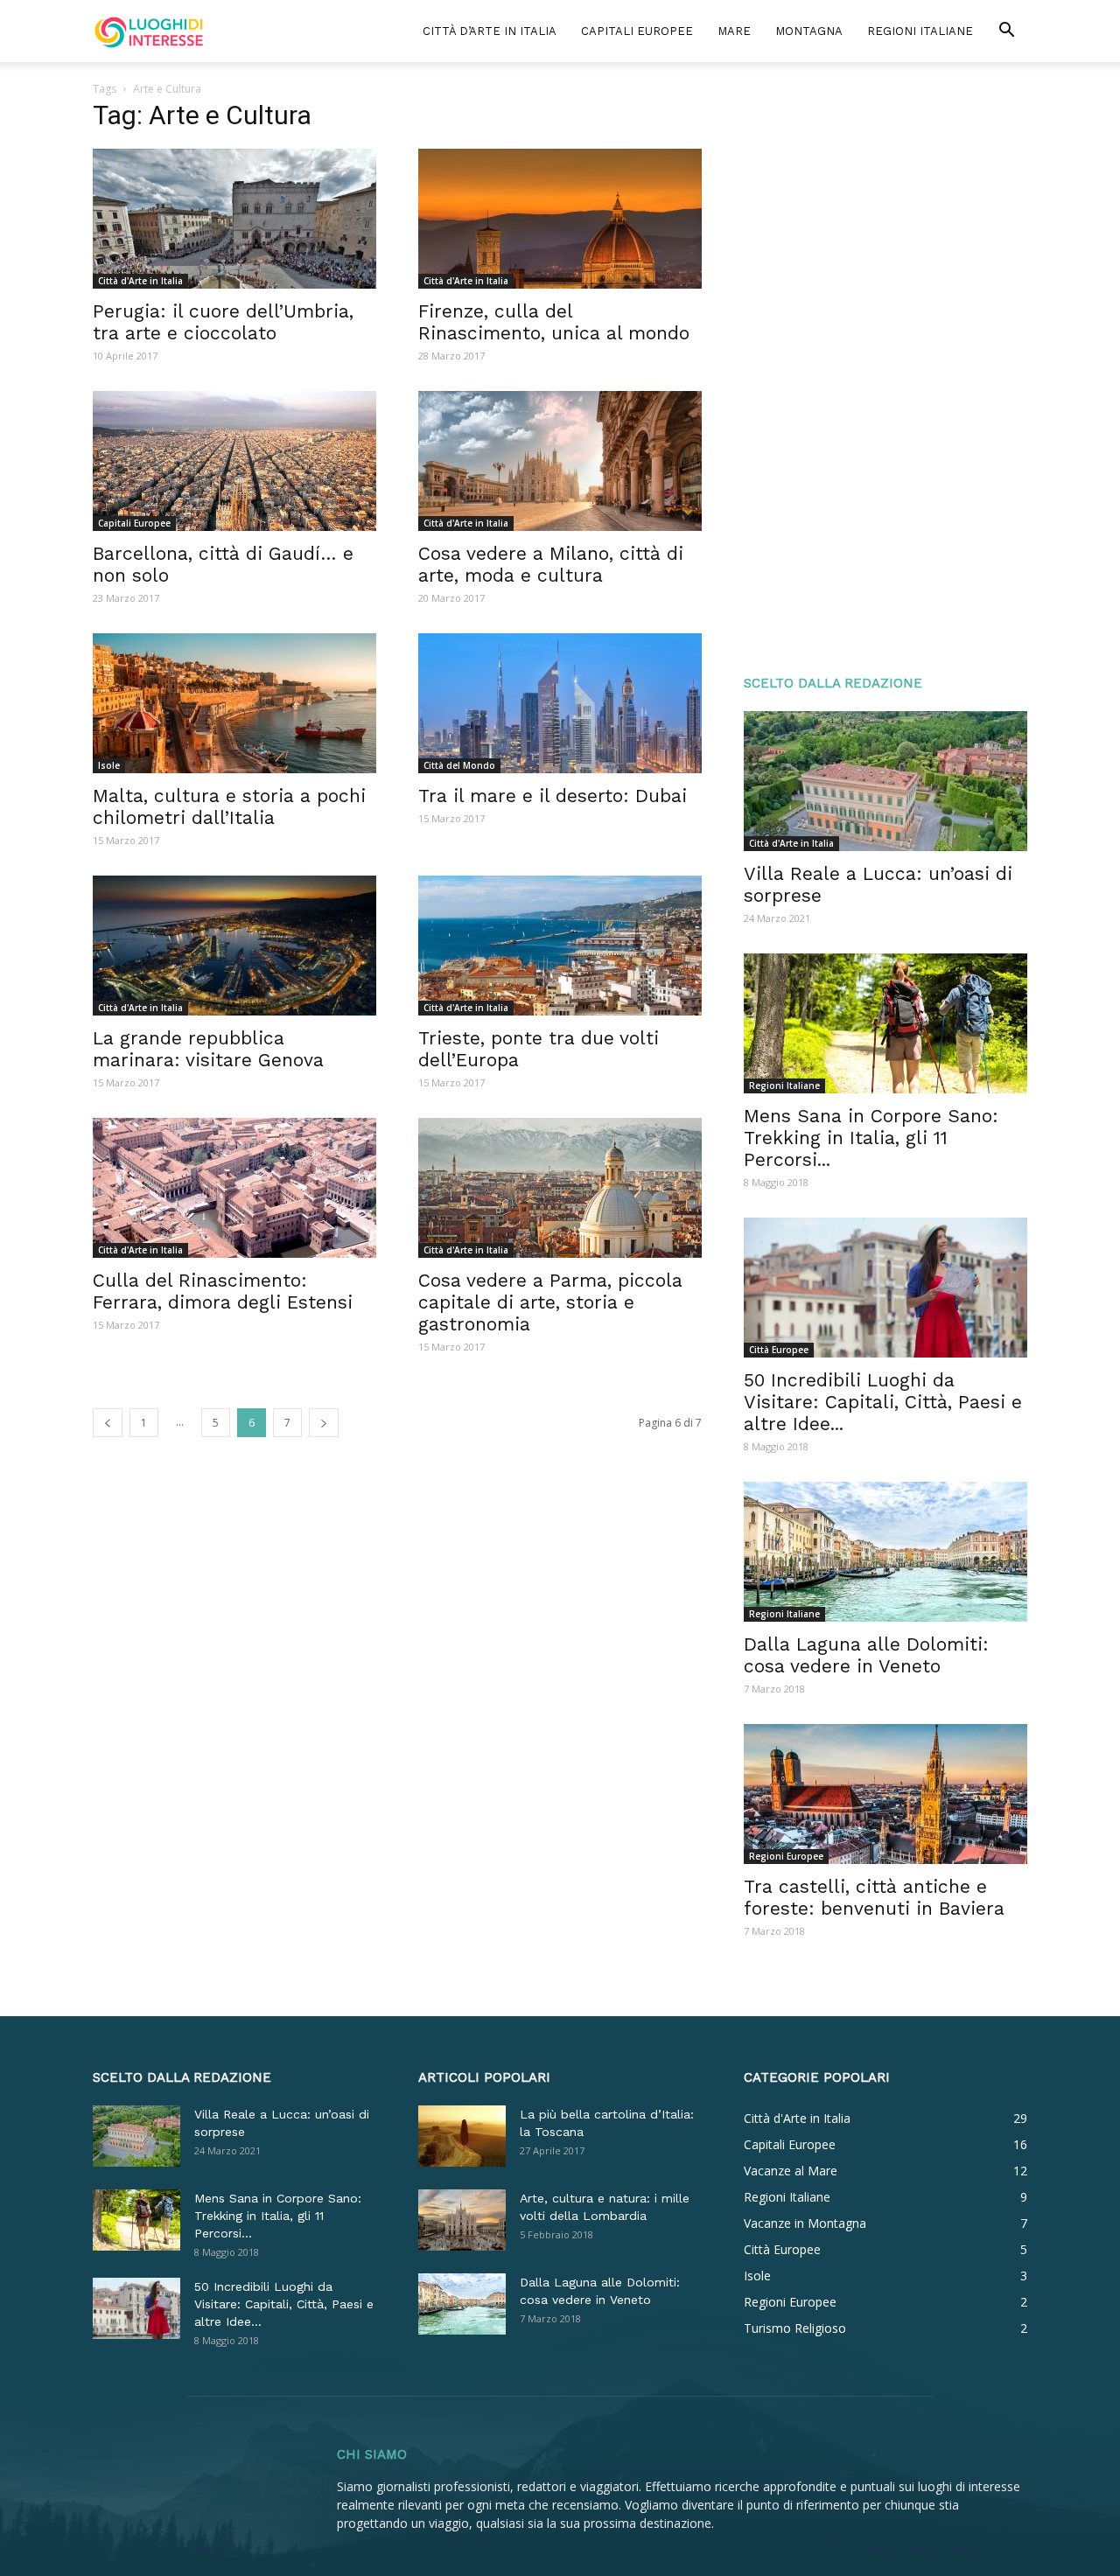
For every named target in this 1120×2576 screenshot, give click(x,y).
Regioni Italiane (920, 31)
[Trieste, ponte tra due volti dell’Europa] (560, 946)
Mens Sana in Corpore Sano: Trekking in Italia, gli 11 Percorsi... (871, 1138)
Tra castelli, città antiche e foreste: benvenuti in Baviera (874, 1897)
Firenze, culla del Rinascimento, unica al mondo (554, 322)
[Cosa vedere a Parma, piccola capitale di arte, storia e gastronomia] (560, 1188)
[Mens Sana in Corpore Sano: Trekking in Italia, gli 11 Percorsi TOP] (885, 1023)
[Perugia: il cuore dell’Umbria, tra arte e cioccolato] (234, 219)
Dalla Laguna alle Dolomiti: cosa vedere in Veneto (866, 1655)
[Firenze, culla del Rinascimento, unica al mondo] (560, 219)
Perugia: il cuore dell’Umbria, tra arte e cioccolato (223, 322)
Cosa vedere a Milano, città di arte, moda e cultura (551, 564)
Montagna (809, 31)
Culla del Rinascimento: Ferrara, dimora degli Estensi (223, 1291)
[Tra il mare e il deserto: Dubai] (560, 703)
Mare (734, 31)
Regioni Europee (786, 1856)
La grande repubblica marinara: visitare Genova (208, 1049)
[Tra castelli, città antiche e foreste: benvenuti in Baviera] (885, 1794)
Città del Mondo (459, 765)
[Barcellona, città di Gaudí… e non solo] (234, 461)
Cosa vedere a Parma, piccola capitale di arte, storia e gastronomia (550, 1302)
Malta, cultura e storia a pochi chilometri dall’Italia (229, 806)
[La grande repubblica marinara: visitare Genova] (234, 946)
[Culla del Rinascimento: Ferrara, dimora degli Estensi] (234, 1188)
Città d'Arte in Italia (140, 281)
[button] (1006, 32)
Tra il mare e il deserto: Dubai (553, 796)
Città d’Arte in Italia (490, 31)
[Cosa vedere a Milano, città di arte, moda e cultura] (560, 461)
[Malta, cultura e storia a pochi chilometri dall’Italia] (234, 703)
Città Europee (779, 1350)
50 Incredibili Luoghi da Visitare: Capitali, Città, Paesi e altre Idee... (883, 1402)
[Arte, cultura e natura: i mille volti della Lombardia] (462, 2220)
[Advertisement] (885, 369)
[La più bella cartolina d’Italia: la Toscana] (462, 2136)
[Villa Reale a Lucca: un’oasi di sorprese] (885, 781)
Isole (109, 765)
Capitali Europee (637, 31)
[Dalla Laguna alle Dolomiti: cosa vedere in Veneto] (885, 1552)
